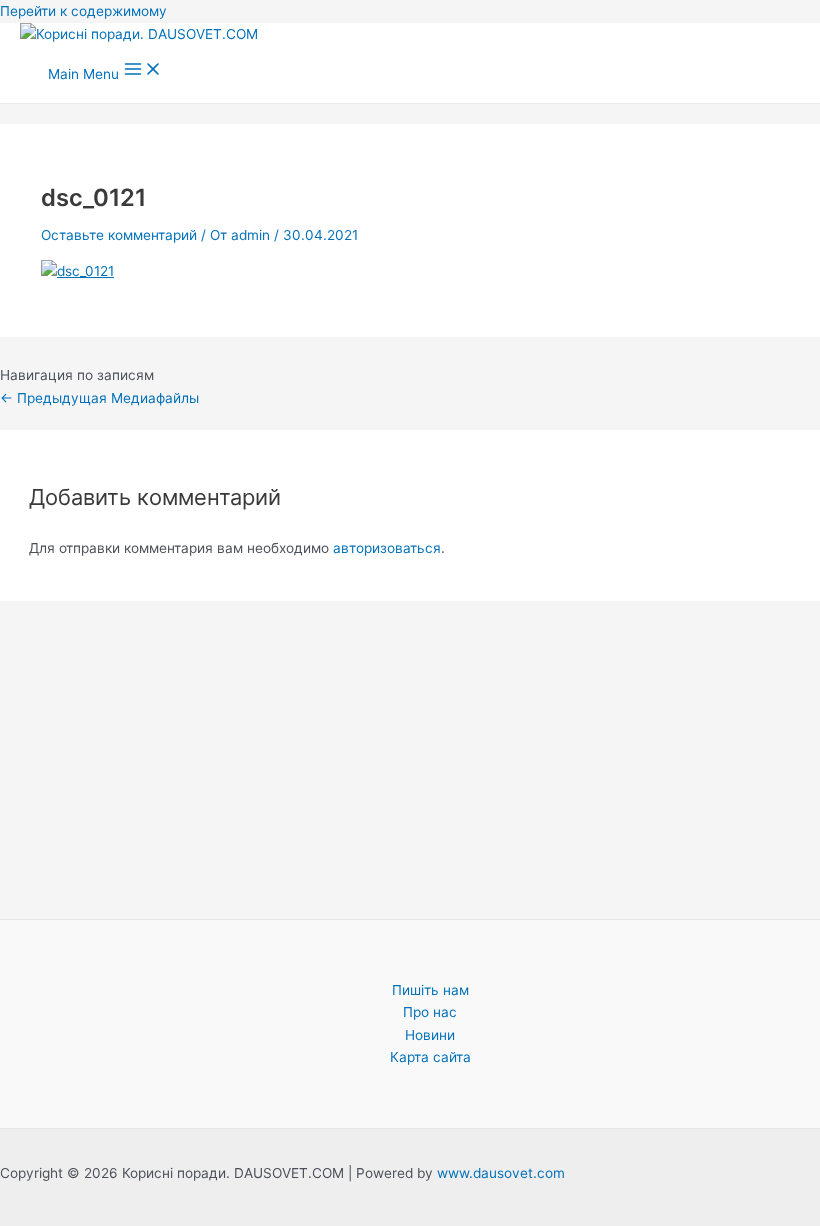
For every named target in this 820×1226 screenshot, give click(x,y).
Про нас (430, 1012)
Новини (430, 1035)
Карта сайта (430, 1057)
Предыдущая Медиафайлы (99, 398)
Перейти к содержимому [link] (83, 11)
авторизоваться (387, 548)
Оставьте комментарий (119, 235)
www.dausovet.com (501, 1173)
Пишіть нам (430, 990)
